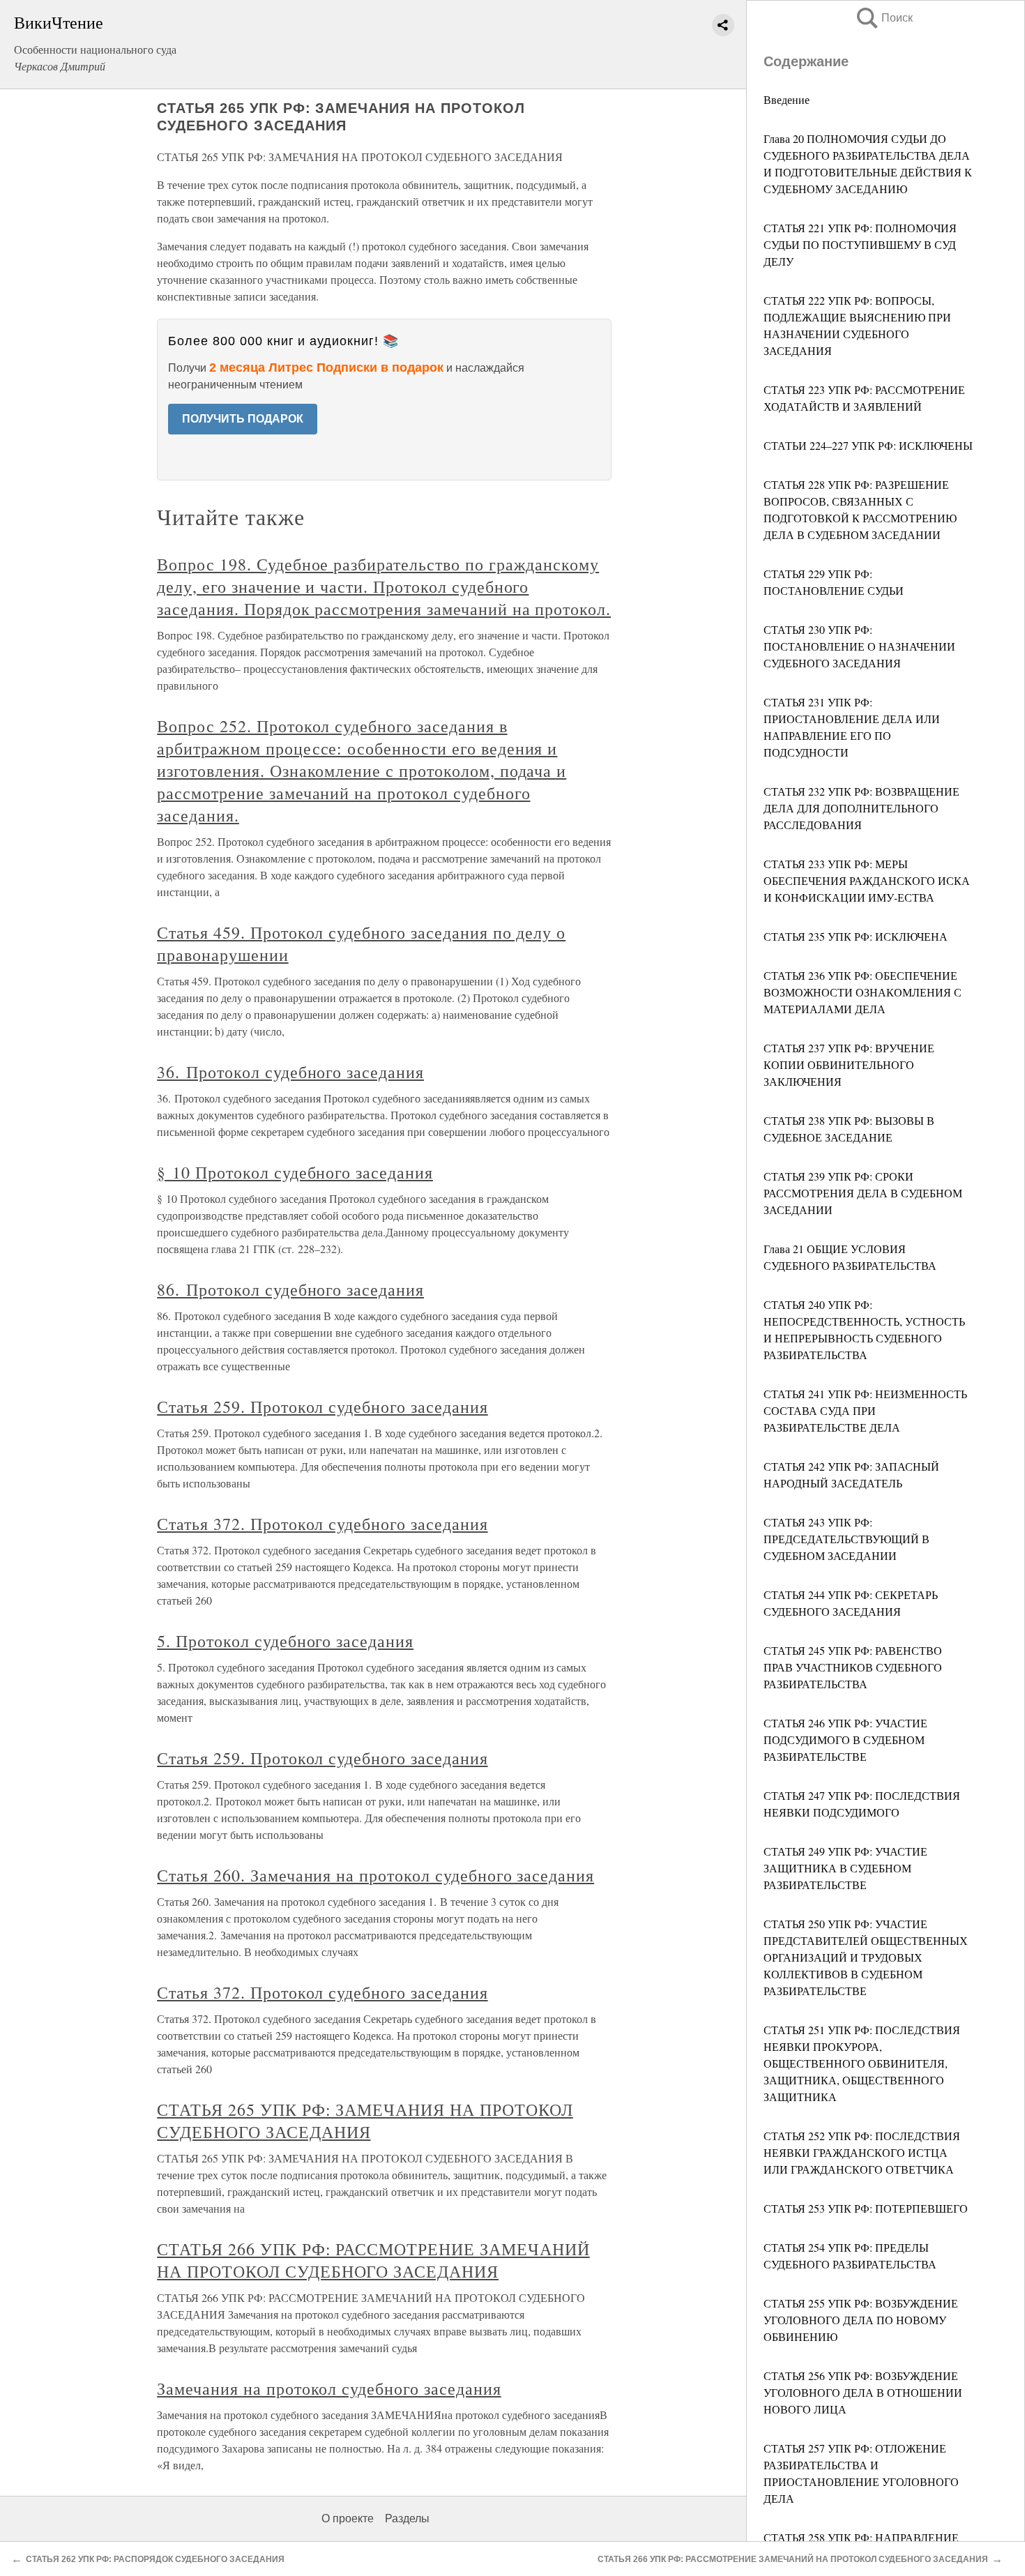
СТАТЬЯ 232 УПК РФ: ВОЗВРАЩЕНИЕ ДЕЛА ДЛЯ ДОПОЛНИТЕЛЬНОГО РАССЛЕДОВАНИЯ (861, 808)
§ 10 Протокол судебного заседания (295, 1172)
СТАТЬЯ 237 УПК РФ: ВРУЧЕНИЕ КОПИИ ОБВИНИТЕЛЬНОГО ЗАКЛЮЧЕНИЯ (849, 1065)
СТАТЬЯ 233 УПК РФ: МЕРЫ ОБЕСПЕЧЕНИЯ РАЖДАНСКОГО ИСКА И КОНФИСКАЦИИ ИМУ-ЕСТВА (867, 880)
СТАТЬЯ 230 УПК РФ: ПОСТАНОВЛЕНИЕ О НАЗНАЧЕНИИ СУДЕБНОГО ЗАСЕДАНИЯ (859, 646)
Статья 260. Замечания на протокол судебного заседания (375, 1875)
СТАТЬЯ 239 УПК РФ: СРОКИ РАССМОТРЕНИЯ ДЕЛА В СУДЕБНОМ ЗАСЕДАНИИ (863, 1193)
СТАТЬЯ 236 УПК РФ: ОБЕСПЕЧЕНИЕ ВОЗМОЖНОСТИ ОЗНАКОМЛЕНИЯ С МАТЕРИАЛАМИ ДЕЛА (863, 992)
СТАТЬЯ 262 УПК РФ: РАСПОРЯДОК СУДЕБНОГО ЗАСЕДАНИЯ (155, 2559)
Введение (787, 99)
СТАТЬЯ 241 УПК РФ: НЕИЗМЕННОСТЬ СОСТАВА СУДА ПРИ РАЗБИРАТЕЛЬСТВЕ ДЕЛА (865, 1410)
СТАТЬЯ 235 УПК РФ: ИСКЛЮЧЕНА (856, 936)
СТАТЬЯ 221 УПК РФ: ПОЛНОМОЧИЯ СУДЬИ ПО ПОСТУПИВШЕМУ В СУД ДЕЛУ (860, 244)
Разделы (407, 2518)
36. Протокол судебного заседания (290, 1072)
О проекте (348, 2518)
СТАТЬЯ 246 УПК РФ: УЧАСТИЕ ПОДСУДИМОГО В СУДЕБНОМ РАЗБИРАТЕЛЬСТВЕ (845, 1740)
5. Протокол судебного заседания (285, 1641)
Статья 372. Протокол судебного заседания (322, 1524)
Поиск (883, 18)
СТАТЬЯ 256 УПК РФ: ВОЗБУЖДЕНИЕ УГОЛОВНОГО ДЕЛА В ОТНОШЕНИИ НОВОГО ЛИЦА (863, 2392)
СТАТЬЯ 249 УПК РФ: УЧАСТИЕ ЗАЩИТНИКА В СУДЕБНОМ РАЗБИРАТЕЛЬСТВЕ (845, 1868)
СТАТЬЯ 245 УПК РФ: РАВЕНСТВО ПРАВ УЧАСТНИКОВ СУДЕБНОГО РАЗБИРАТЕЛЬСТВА (853, 1667)
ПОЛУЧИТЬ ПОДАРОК (243, 419)
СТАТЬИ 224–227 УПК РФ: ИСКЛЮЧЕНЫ (868, 445)
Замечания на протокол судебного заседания (329, 2388)
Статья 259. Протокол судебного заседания (322, 1407)
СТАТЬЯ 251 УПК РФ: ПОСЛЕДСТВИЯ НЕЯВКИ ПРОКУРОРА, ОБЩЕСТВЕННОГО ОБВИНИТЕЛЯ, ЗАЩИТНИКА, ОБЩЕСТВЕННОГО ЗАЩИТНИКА (862, 2063)
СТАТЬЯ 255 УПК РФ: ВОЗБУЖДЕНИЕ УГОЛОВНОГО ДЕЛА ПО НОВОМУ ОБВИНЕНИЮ (861, 2320)
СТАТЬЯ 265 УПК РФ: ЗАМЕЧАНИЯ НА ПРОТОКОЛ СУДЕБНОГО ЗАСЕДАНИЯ (365, 2121)
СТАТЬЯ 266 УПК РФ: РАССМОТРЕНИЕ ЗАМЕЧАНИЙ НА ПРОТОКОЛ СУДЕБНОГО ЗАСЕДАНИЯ (373, 2260)
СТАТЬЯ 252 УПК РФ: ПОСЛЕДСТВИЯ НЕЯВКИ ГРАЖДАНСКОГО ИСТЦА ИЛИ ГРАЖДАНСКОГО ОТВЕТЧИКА (862, 2152)
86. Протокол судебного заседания (290, 1289)
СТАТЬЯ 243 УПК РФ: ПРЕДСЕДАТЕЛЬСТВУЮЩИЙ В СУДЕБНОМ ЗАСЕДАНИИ (846, 1539)
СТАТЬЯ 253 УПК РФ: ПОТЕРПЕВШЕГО (866, 2208)
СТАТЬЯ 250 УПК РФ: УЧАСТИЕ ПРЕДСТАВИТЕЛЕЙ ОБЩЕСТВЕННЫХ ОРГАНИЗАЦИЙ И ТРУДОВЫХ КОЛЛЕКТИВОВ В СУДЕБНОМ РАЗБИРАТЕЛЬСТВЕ (866, 1957)
